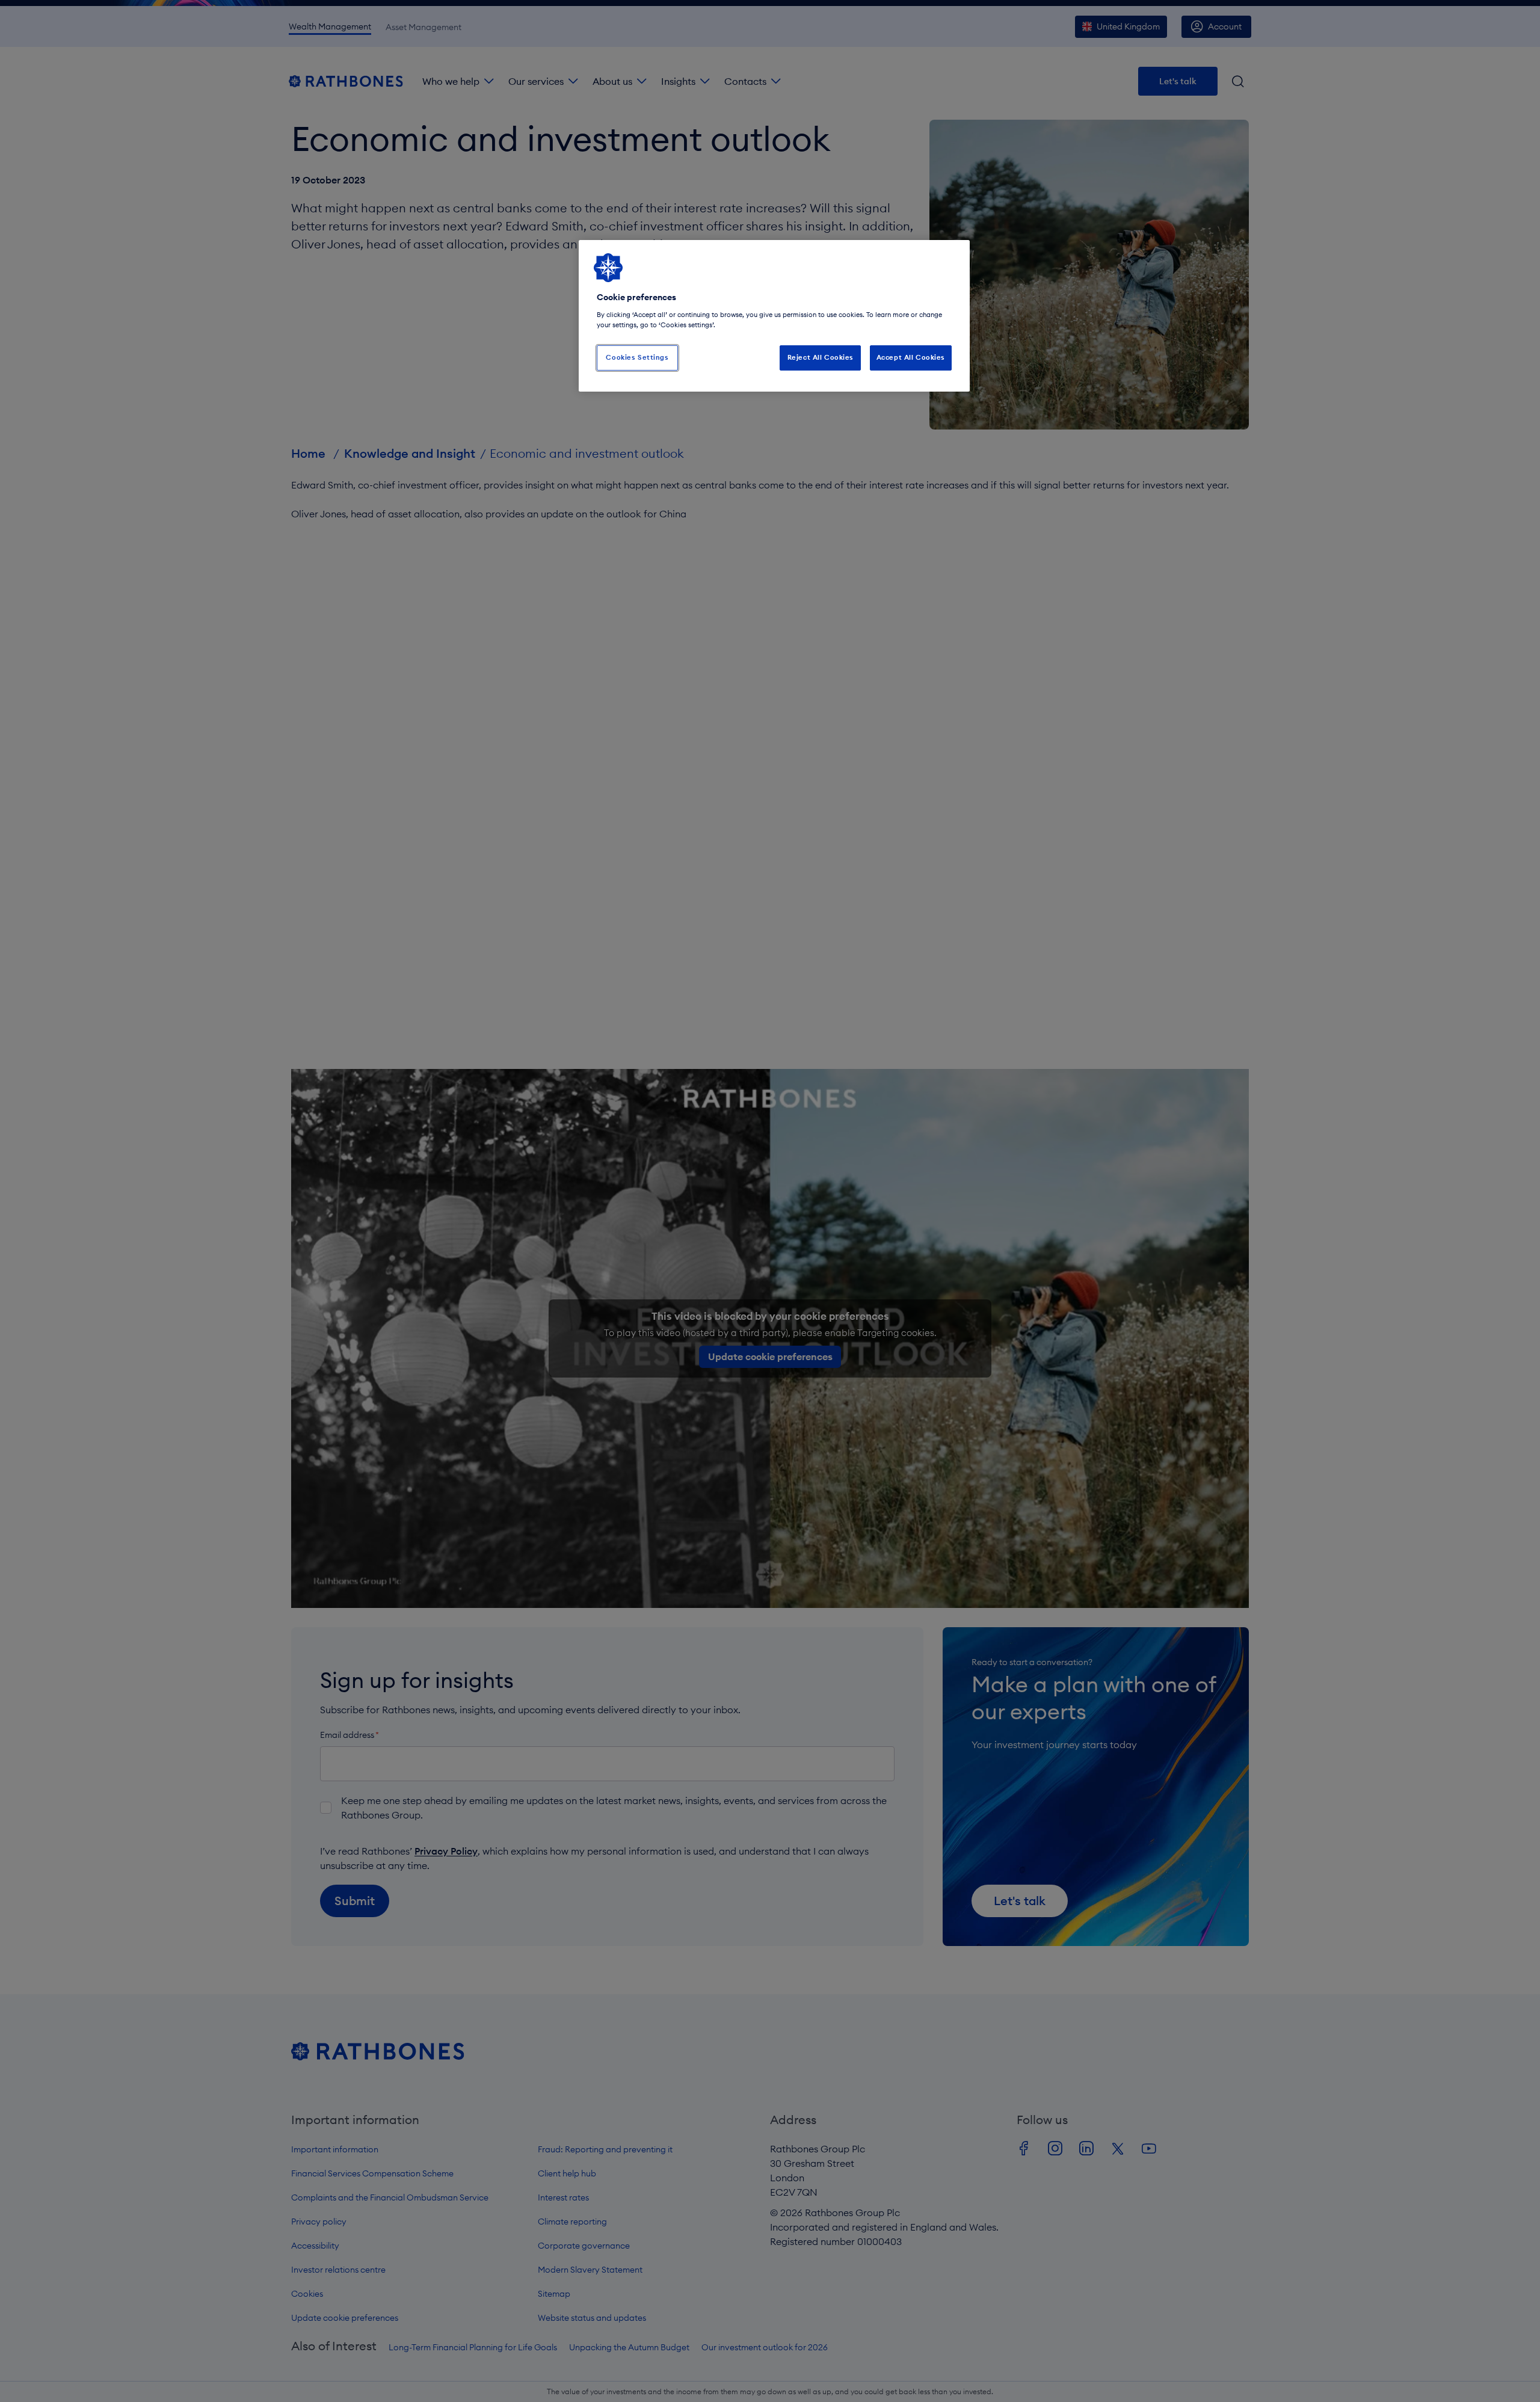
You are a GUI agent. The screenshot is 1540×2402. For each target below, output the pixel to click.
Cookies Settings (637, 357)
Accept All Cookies (911, 357)
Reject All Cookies (821, 357)
